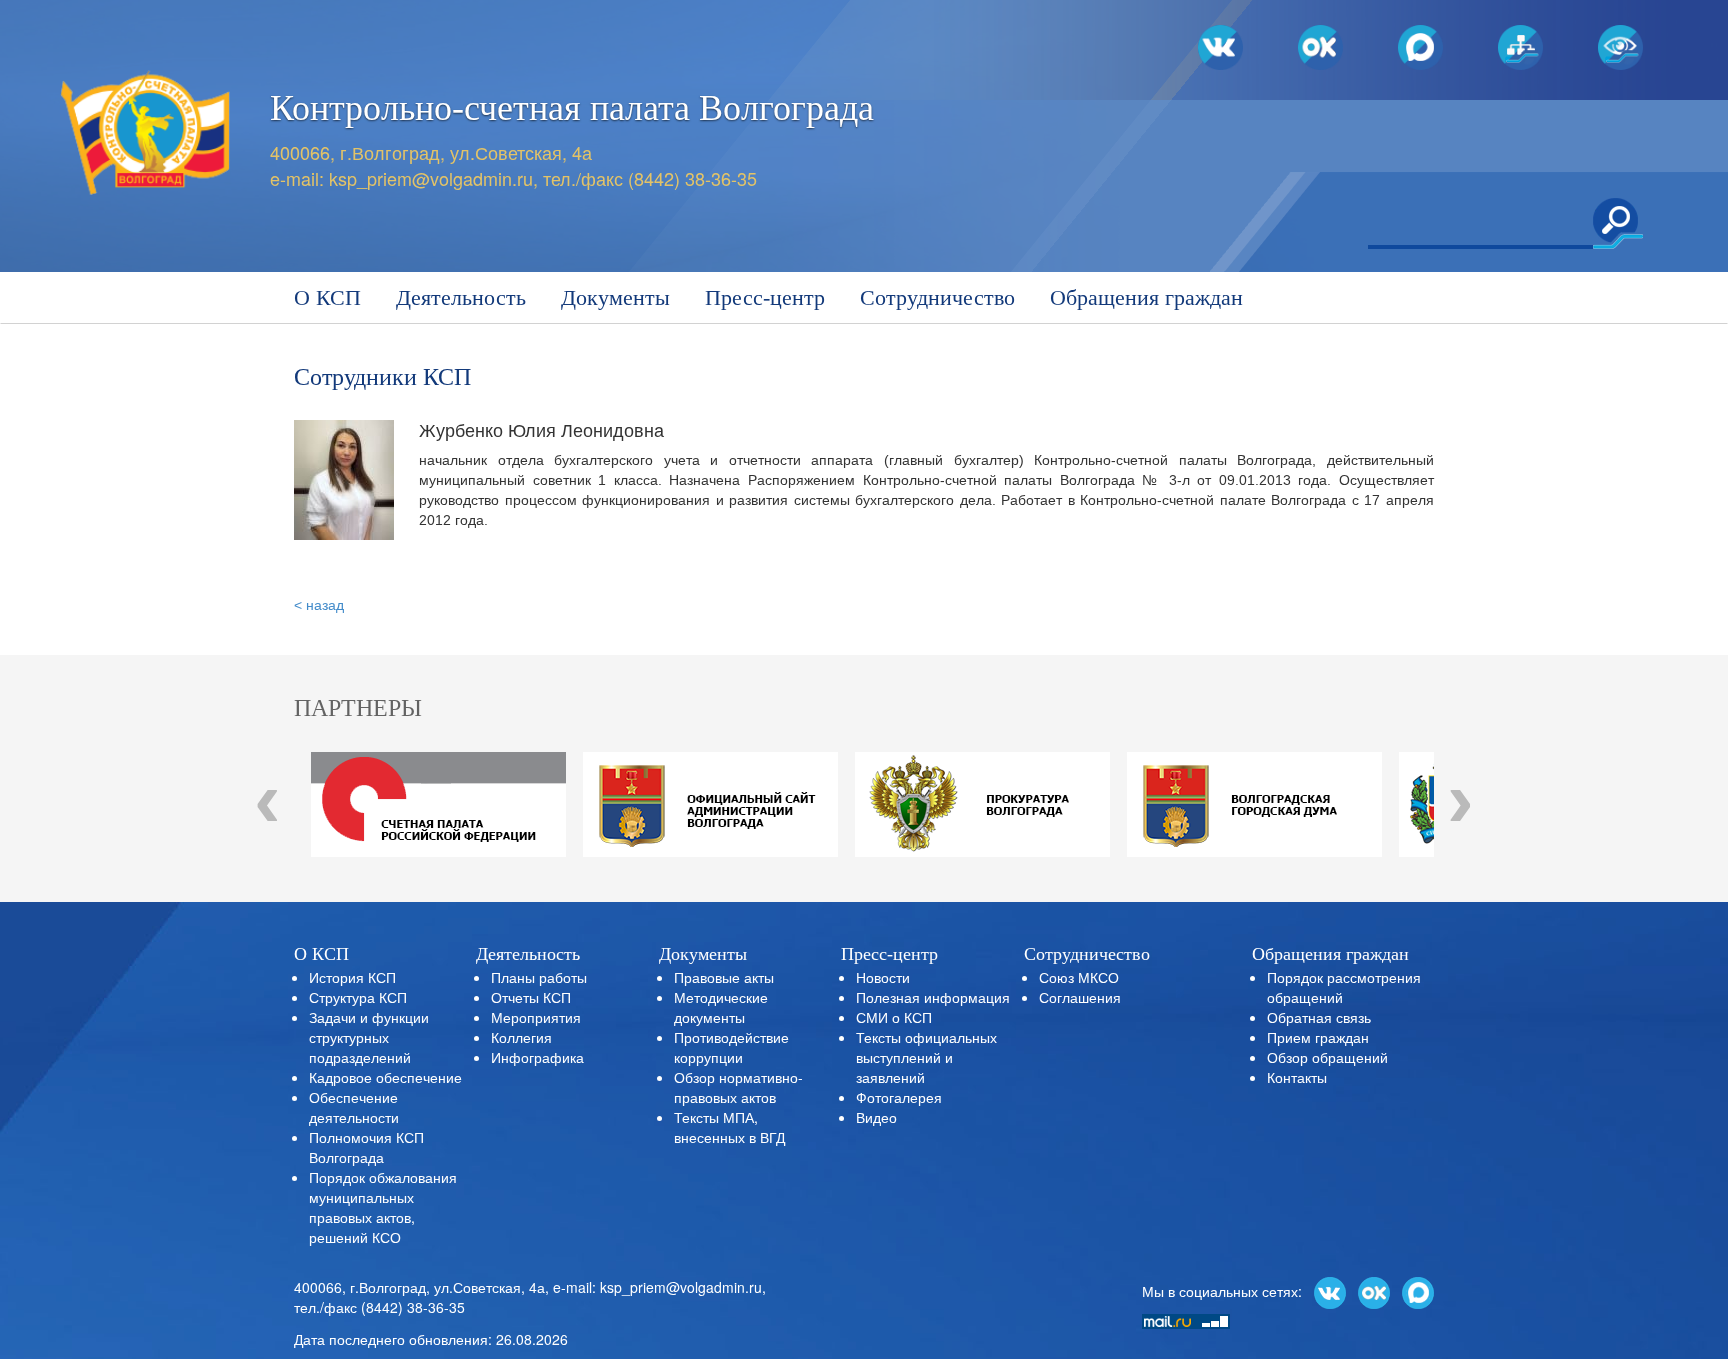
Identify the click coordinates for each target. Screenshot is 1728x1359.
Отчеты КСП (531, 997)
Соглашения (1080, 997)
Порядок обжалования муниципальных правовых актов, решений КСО (383, 1207)
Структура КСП (358, 997)
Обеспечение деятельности (354, 1107)
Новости (883, 977)
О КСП (327, 297)
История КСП (352, 977)
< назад (319, 605)
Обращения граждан (1146, 297)
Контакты (1297, 1077)
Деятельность (461, 297)
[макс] (1418, 1291)
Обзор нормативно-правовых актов (738, 1087)
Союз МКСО (1079, 977)
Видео (876, 1117)
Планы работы (539, 977)
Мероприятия (536, 1017)
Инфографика (537, 1057)
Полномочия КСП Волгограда (366, 1147)
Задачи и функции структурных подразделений (369, 1037)
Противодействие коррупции (731, 1047)
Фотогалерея (899, 1097)
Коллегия (521, 1037)
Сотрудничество (937, 297)
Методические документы (721, 1007)
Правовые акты (724, 977)
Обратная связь (1319, 1017)
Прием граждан (1318, 1037)
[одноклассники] (1374, 1291)
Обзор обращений (1327, 1057)
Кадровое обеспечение (385, 1077)
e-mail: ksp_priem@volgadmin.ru (657, 1287)
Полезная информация (933, 997)
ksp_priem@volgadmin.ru (431, 178)
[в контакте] (1330, 1291)
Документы (615, 297)
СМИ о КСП (894, 1017)
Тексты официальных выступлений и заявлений (926, 1057)
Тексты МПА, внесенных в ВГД (729, 1127)
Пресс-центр (765, 297)
